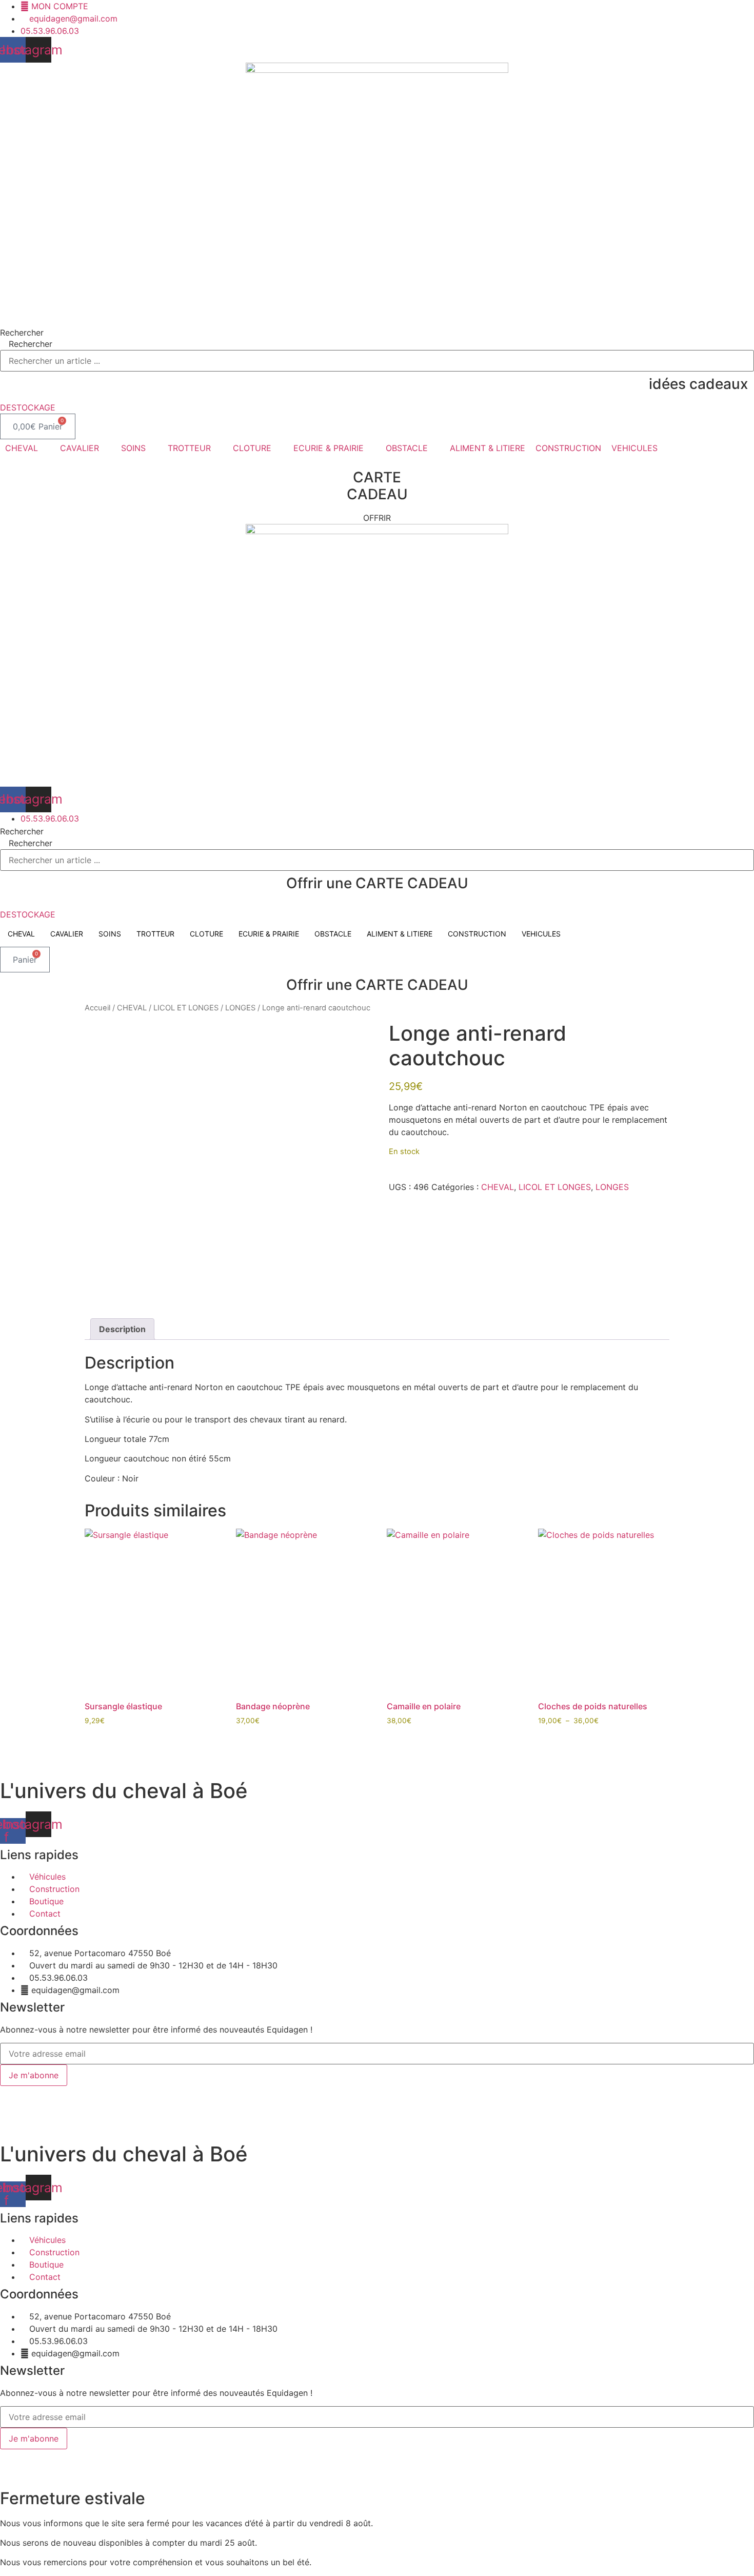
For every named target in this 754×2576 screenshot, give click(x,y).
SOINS (110, 934)
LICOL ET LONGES (186, 1008)
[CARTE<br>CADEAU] (377, 460)
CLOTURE (206, 934)
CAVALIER (67, 934)
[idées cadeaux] (751, 375)
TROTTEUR (155, 934)
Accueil (97, 1008)
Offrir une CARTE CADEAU (377, 883)
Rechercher (22, 333)
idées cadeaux (698, 384)
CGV (233, 2092)
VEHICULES (541, 934)
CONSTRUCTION (477, 934)
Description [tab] (122, 1329)
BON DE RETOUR (283, 2092)
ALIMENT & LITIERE (400, 934)
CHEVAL (21, 934)
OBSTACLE (333, 934)
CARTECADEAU (377, 486)
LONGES (240, 1008)
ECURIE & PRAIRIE (269, 934)
